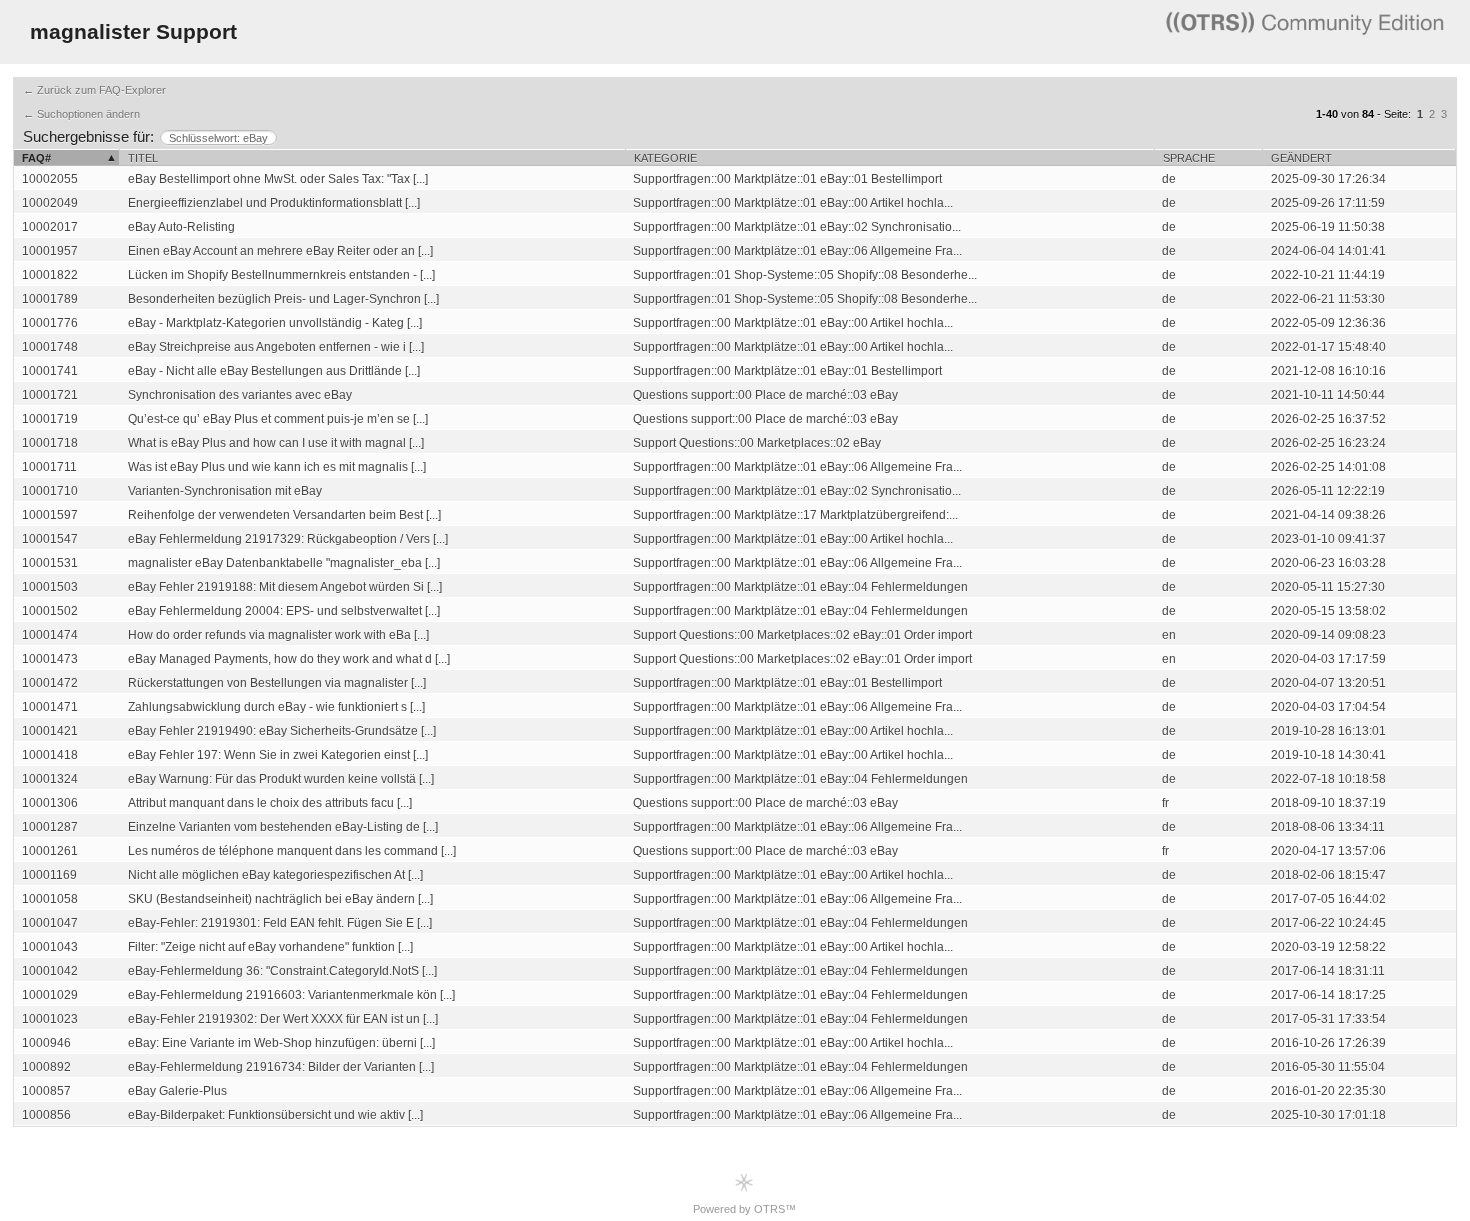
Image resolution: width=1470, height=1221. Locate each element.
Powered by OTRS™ (744, 1209)
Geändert (1301, 158)
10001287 (50, 827)
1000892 (46, 1067)
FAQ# (36, 158)
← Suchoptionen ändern (81, 114)
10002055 (50, 179)
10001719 (50, 419)
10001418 (50, 755)
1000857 (46, 1091)
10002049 (50, 203)
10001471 (50, 707)
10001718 (50, 443)
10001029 (50, 995)
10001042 (50, 971)
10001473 (50, 659)
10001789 (50, 299)
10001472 (50, 683)
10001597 (50, 515)
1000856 (46, 1115)
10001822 (50, 275)
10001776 (50, 323)
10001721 (50, 395)
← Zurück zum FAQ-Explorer (94, 90)
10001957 (50, 251)
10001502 (50, 611)
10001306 (50, 803)
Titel (143, 158)
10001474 (50, 635)
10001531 (50, 563)
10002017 (50, 227)
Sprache (1189, 158)
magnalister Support (133, 31)
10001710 (50, 491)
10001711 (49, 467)
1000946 (46, 1043)
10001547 (50, 539)
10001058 (50, 899)
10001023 (50, 1019)
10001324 (50, 779)
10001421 (50, 731)
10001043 (50, 947)
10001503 (50, 587)
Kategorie (665, 158)
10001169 (49, 875)
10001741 (50, 371)
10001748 (50, 347)
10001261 (50, 851)
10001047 (50, 923)
